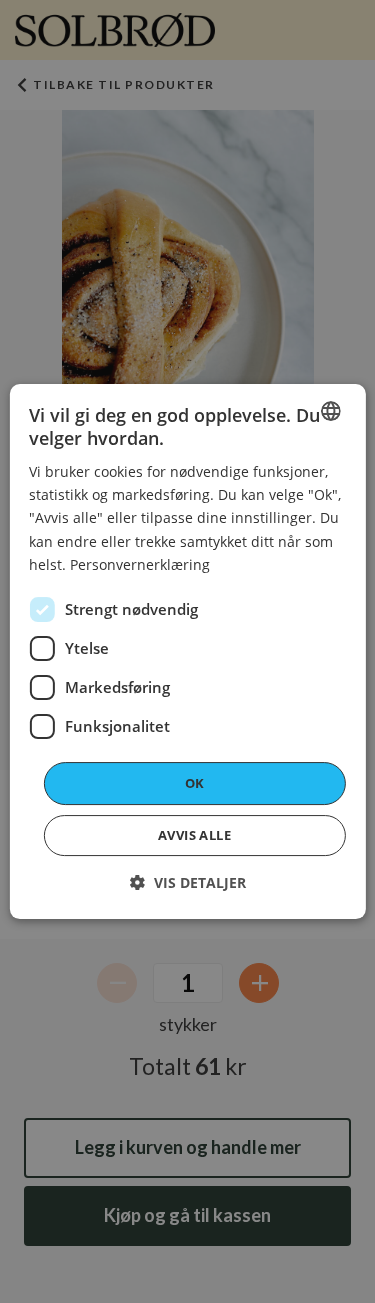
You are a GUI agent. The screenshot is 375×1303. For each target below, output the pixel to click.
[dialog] (187, 652)
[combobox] (331, 411)
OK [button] (195, 783)
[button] (188, 882)
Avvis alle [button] (194, 835)
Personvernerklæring (140, 564)
